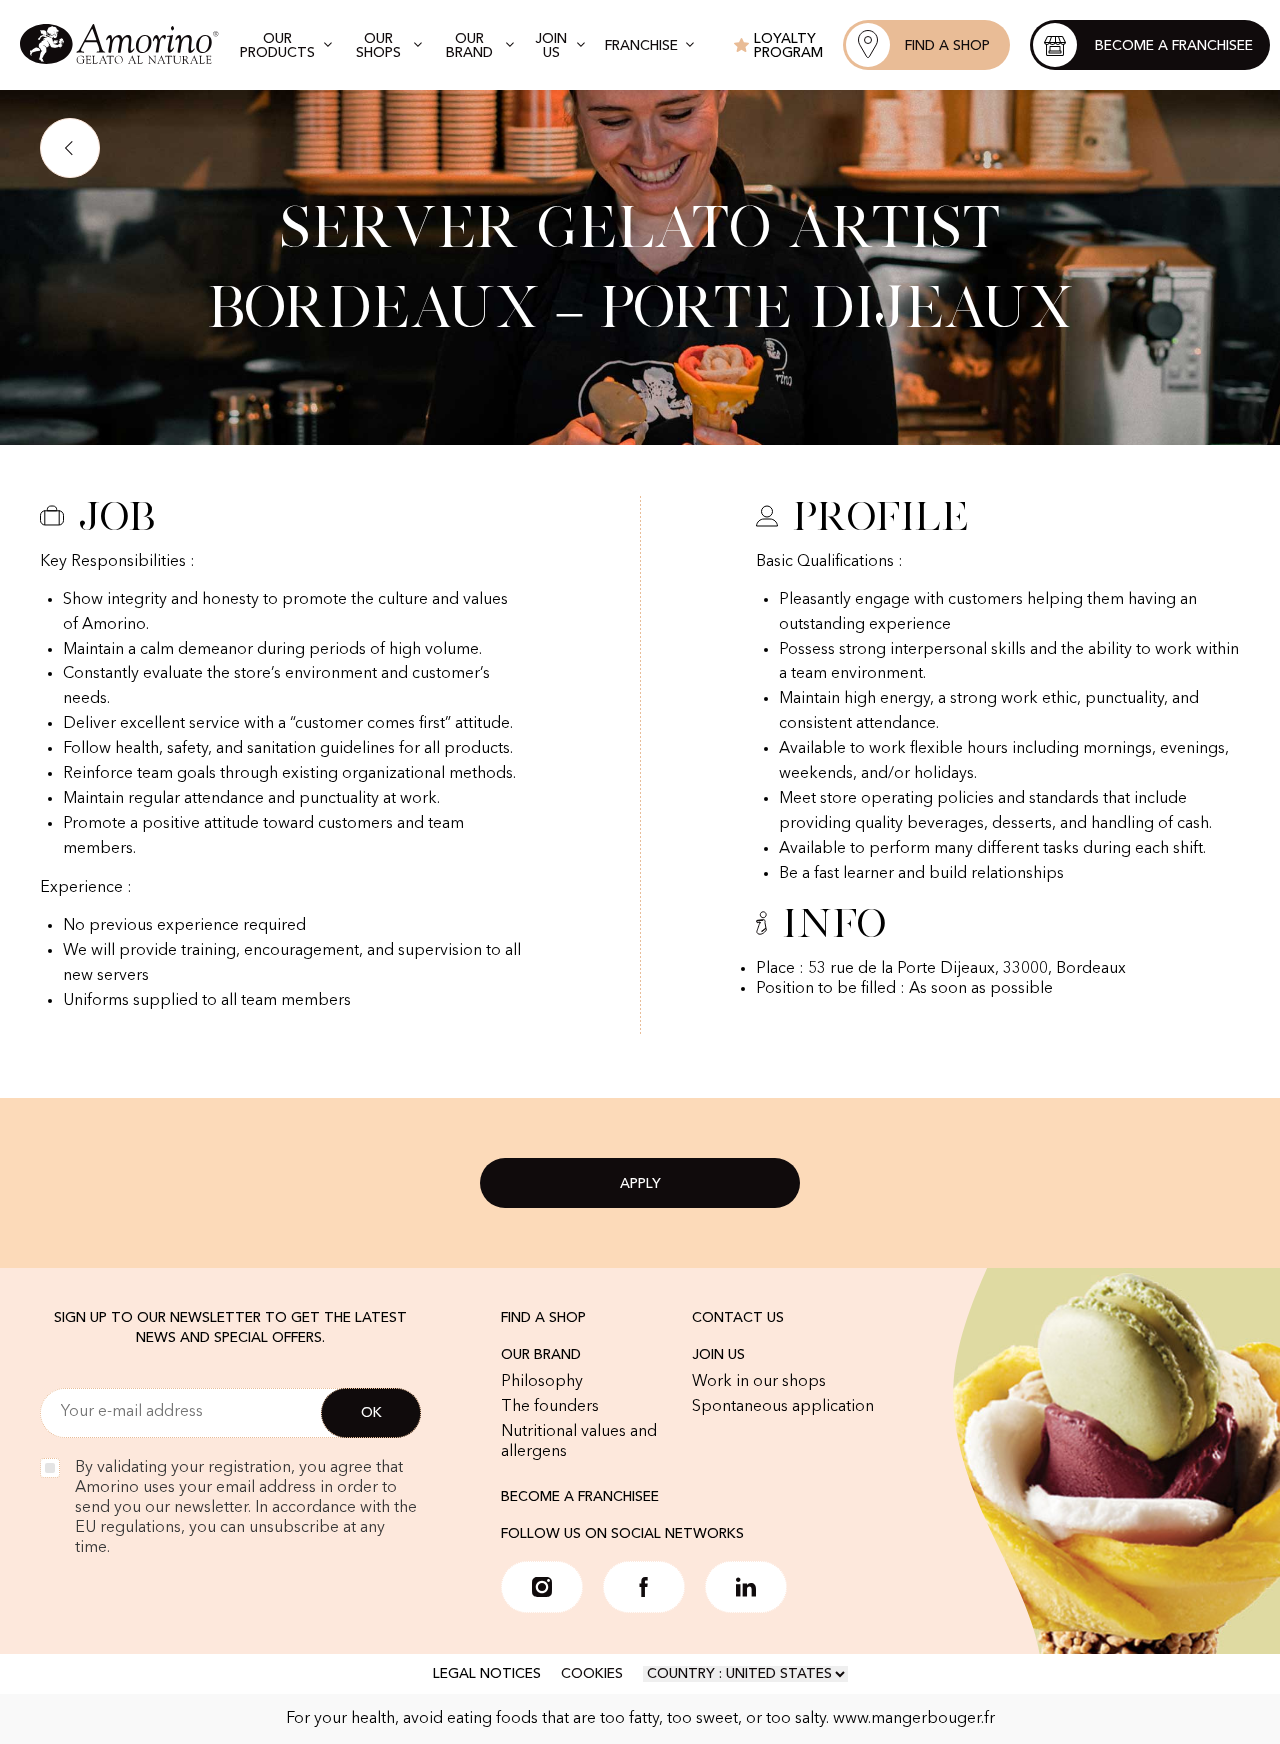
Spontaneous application (783, 1407)
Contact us (738, 1318)
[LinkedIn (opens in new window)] (746, 1587)
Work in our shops (759, 1382)
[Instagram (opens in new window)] (542, 1587)
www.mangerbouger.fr (914, 1719)
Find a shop (543, 1318)
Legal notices (487, 1674)
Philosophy (542, 1382)
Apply (640, 1184)
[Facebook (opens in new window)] (644, 1587)
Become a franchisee (580, 1497)
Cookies (592, 1674)
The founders (550, 1407)
